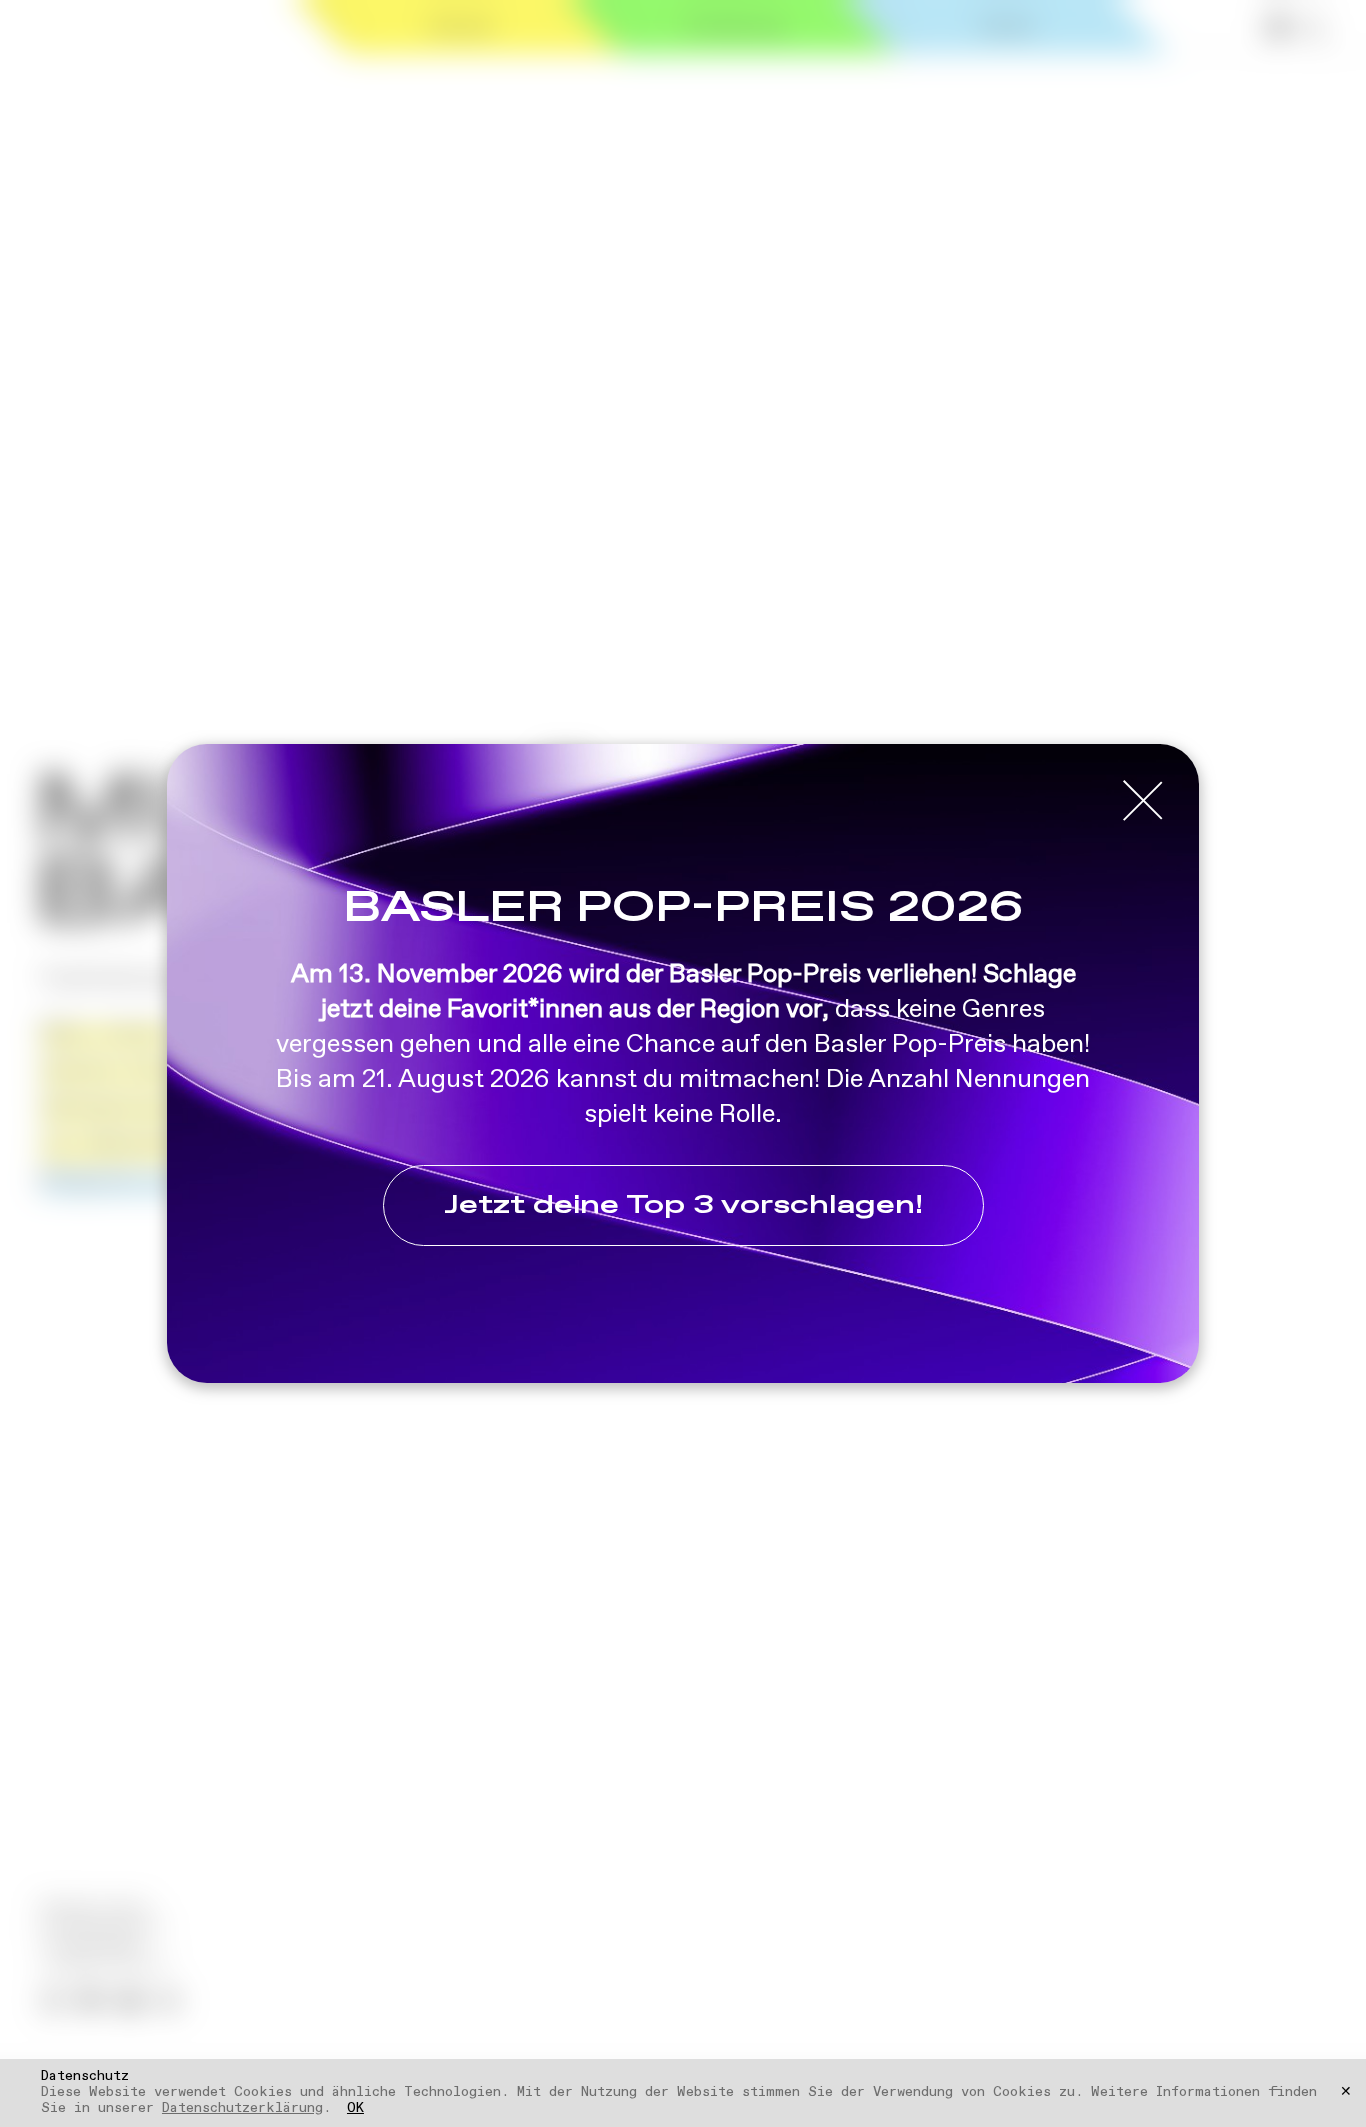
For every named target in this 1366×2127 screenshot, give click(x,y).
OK (355, 2109)
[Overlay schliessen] (1143, 802)
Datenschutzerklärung (242, 2108)
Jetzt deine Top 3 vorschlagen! (683, 1205)
